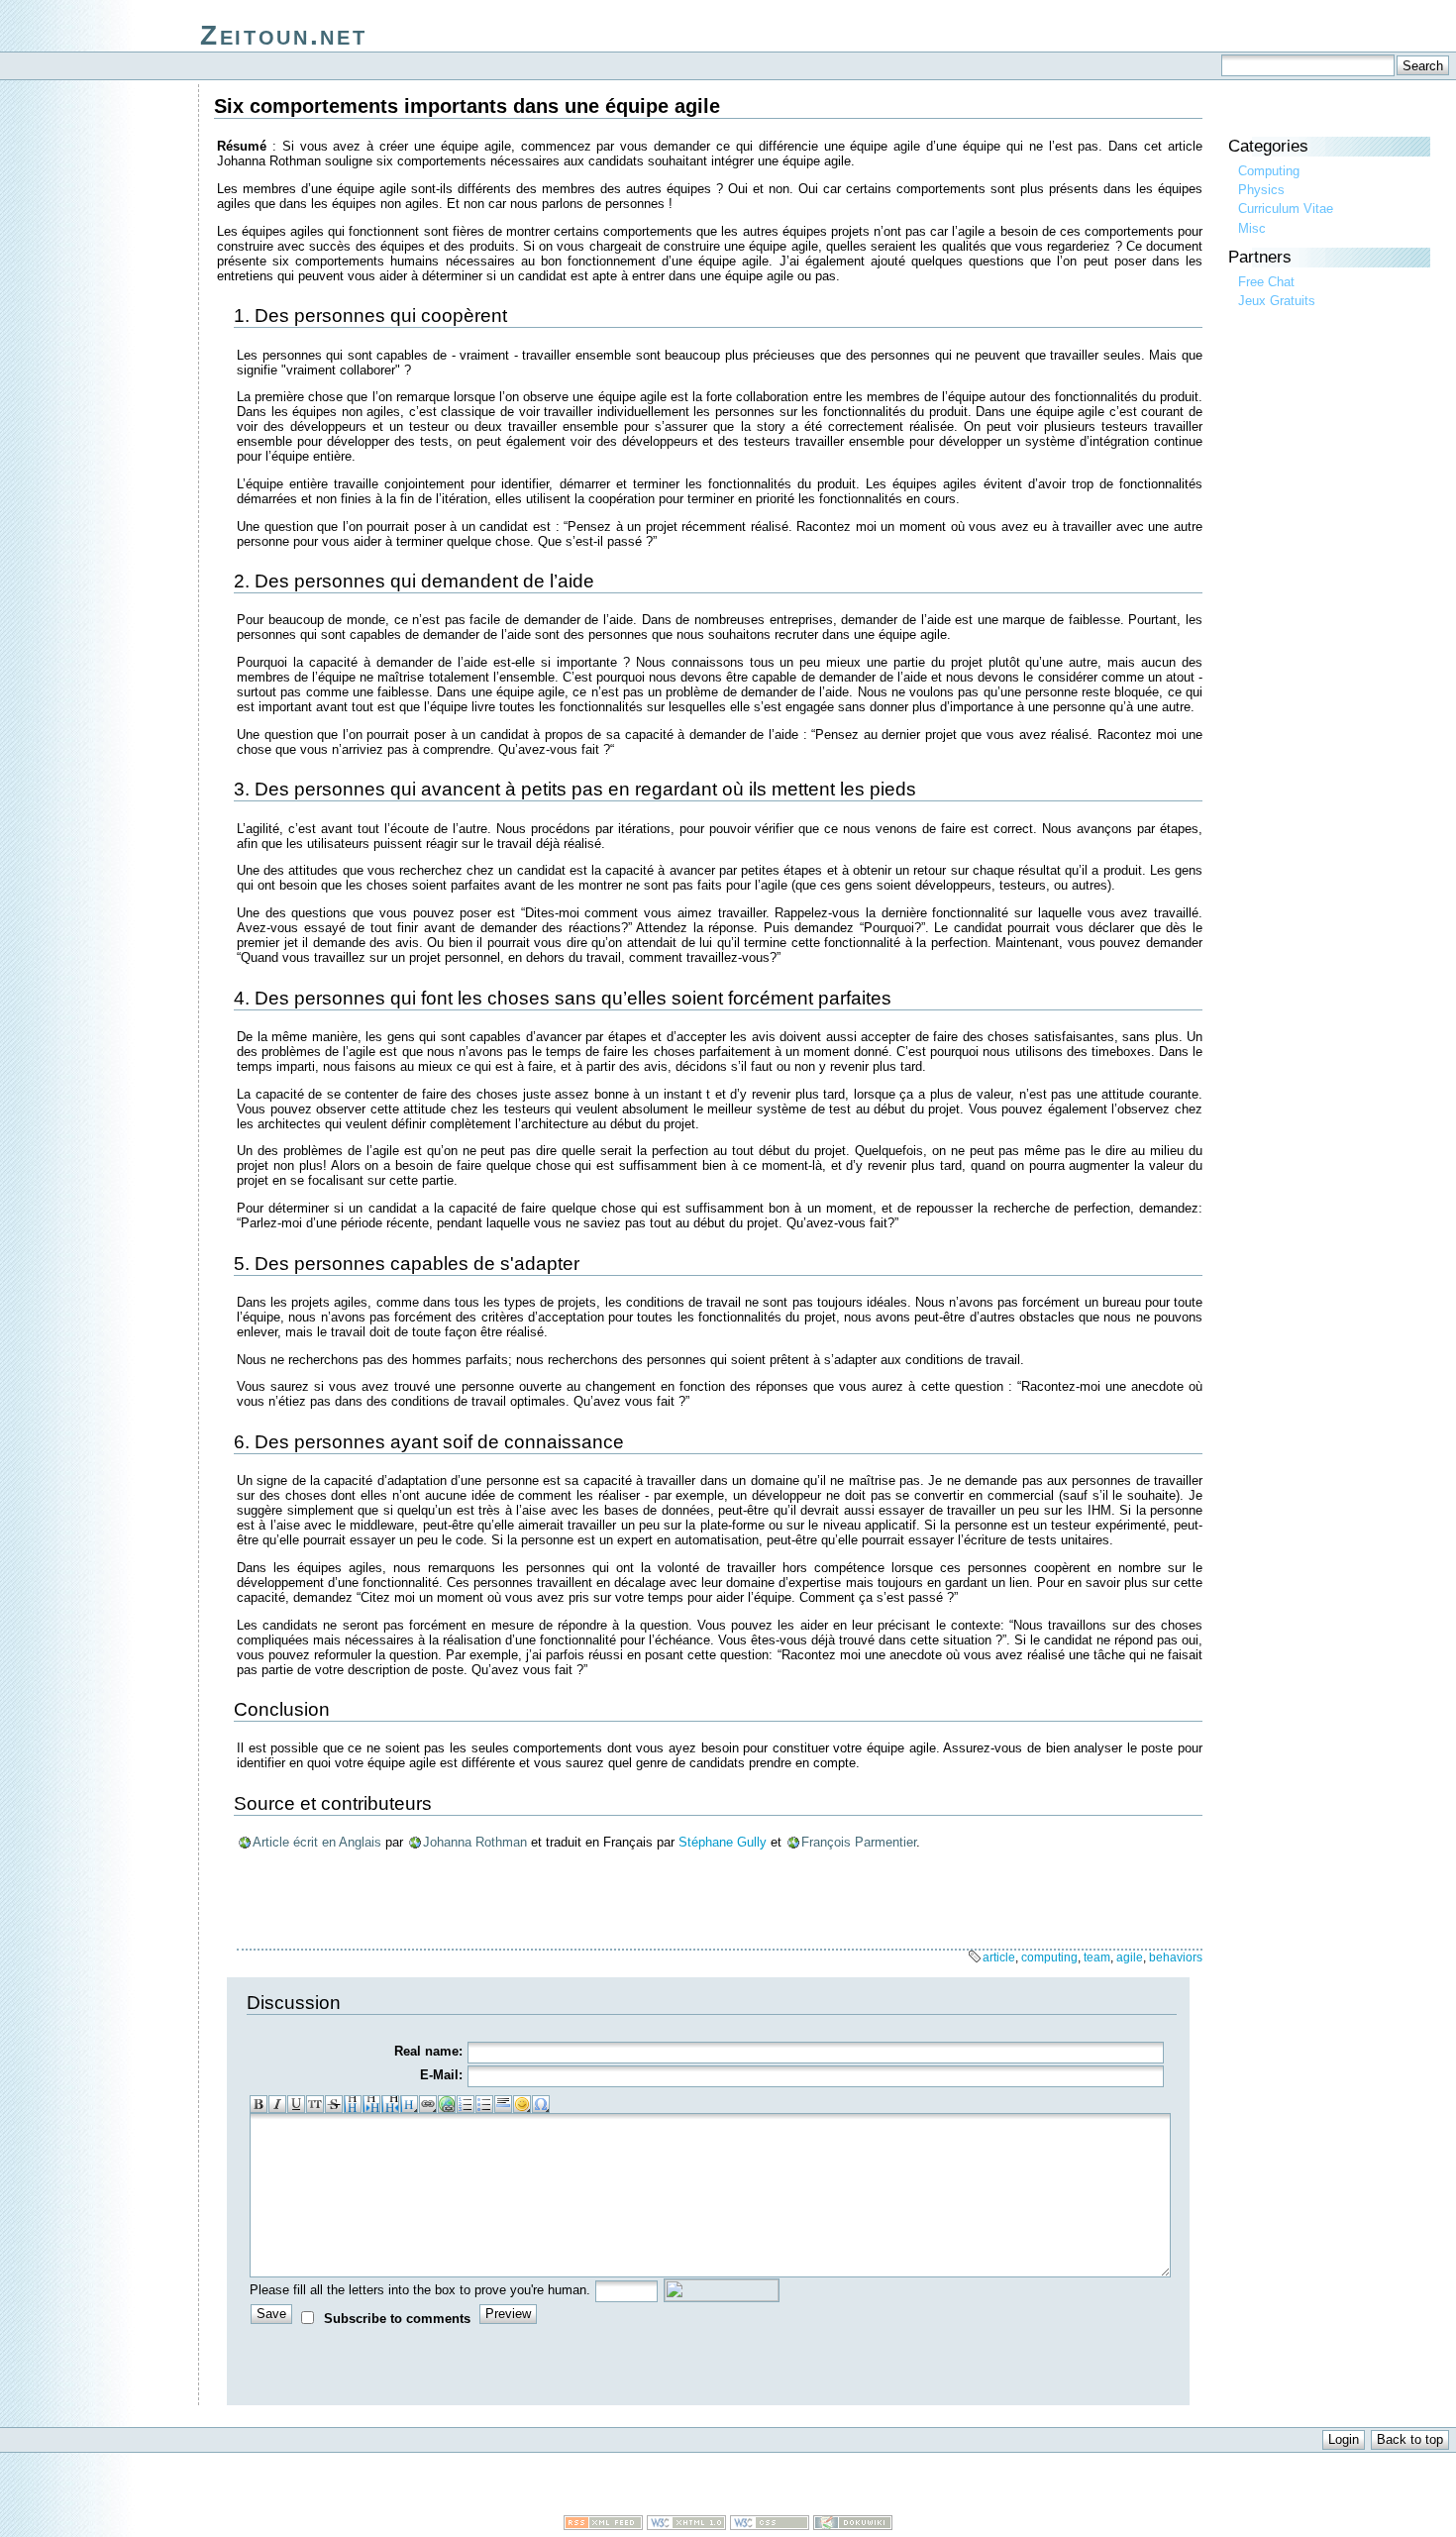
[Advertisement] (728, 2485)
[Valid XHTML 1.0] (686, 2526)
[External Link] (447, 2104)
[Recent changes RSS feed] (603, 2526)
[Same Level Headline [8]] (353, 2104)
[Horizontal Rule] (503, 2104)
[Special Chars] (541, 2104)
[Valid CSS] (770, 2526)
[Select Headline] (409, 2104)
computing (1049, 1957)
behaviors (1176, 1957)
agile (1130, 1957)
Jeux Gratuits (1277, 301)
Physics (1261, 190)
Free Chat (1266, 282)
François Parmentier (859, 1842)
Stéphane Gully (723, 1842)
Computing (1269, 171)
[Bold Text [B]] (259, 2104)
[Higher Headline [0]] (390, 2104)
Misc (1252, 228)
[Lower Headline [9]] (371, 2104)
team (1097, 1957)
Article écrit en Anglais (317, 1842)
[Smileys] (522, 2104)
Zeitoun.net (283, 35)
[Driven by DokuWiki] (853, 2526)
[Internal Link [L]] (428, 2104)
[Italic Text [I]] (277, 2104)
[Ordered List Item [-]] (466, 2104)
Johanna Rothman (475, 1842)
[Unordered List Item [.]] (484, 2104)
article (999, 1957)
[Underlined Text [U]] (296, 2104)
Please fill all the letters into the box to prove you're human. (420, 2290)
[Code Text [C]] (315, 2104)
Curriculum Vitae (1286, 209)
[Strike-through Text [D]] (334, 2104)
